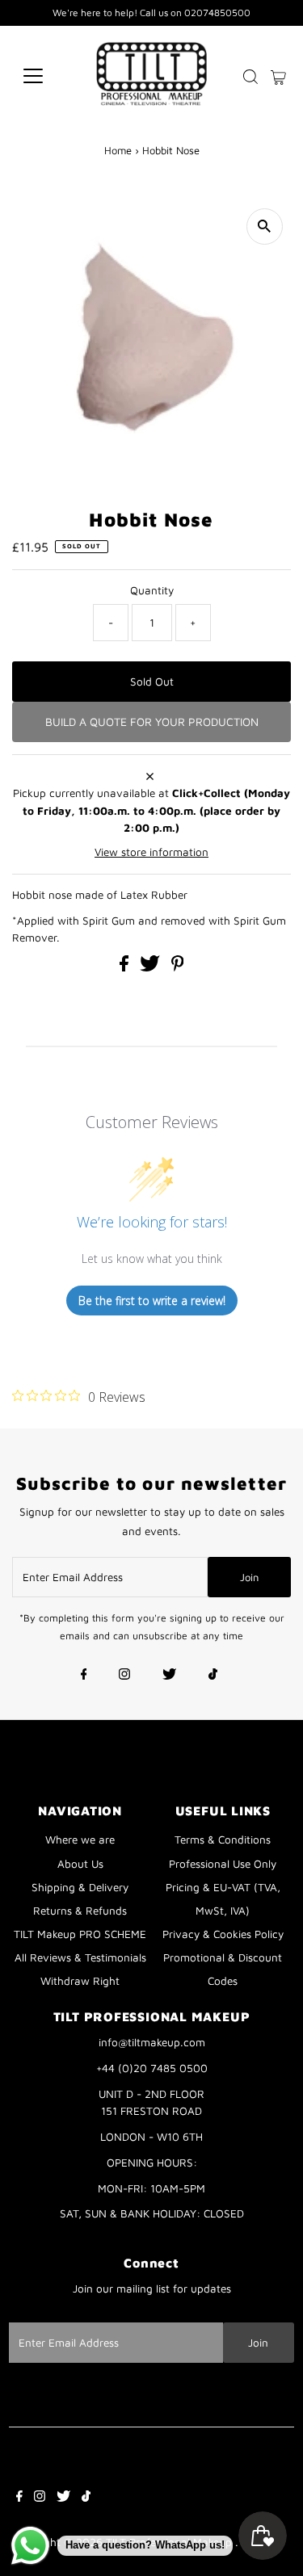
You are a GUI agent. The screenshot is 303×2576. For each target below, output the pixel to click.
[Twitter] (169, 1676)
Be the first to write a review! (152, 1301)
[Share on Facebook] (126, 967)
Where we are (80, 1840)
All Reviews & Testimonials (80, 1957)
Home (118, 150)
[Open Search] (250, 77)
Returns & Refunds (80, 1911)
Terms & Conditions (223, 1840)
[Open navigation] (46, 76)
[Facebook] (84, 1676)
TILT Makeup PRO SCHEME (80, 1934)
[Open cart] (278, 76)
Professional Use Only (223, 1864)
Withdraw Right (80, 1981)
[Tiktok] (213, 1676)
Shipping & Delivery (80, 1887)
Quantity (152, 590)
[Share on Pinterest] (178, 967)
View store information (151, 852)
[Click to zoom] (265, 227)
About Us (80, 1864)
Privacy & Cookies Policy (223, 1934)
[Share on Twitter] (151, 967)
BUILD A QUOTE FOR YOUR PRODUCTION (152, 722)
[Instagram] (124, 1676)
